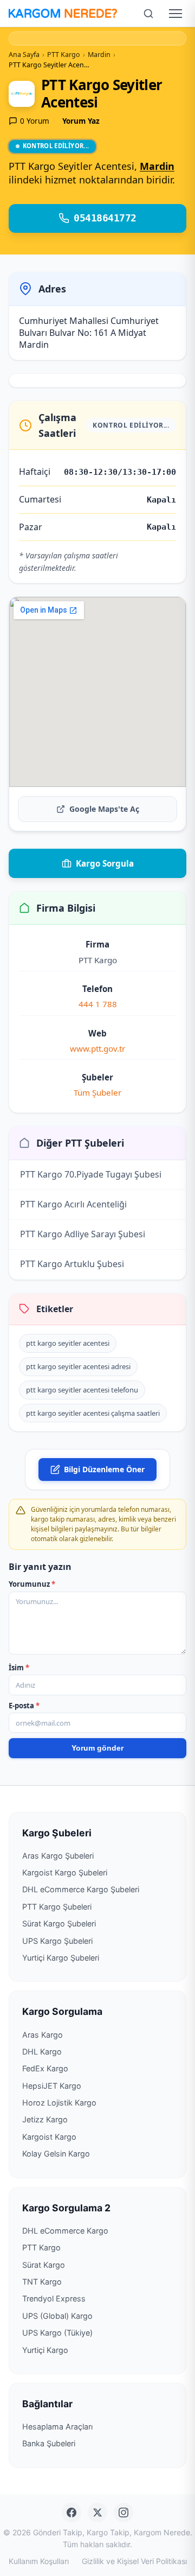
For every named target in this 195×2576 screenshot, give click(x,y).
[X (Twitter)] (97, 2513)
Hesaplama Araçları (57, 2426)
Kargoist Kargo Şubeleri (65, 1872)
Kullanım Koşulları (39, 2561)
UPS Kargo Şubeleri (57, 1941)
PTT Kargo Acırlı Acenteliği (73, 1204)
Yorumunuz (32, 1584)
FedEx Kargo (45, 2068)
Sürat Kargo (44, 2265)
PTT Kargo (41, 2247)
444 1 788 (98, 1004)
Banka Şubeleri (49, 2443)
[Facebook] (71, 2513)
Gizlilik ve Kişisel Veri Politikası (134, 2561)
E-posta (24, 1706)
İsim (19, 1668)
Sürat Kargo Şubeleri (59, 1923)
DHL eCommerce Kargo (65, 2231)
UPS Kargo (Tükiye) (57, 2333)
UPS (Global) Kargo (57, 2316)
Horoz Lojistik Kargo (59, 2103)
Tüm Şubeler (97, 1092)
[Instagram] (123, 2513)
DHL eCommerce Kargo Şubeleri (81, 1889)
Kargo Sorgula (105, 863)
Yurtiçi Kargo (45, 2350)
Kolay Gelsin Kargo (56, 2154)
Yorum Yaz (81, 121)
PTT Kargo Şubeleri (57, 1907)
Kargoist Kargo (49, 2137)
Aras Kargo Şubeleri (58, 1856)
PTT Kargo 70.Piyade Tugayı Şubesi (91, 1174)
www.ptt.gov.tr (97, 1048)
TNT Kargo (42, 2282)
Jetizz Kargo (45, 2119)
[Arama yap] (148, 14)
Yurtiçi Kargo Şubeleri (61, 1958)
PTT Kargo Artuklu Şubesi (72, 1264)
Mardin (157, 166)
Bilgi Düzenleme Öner (104, 1469)
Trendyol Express (54, 2298)
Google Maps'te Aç (104, 809)
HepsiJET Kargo (52, 2086)
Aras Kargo (43, 2035)
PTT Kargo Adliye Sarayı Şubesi (83, 1234)
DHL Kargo (42, 2052)
